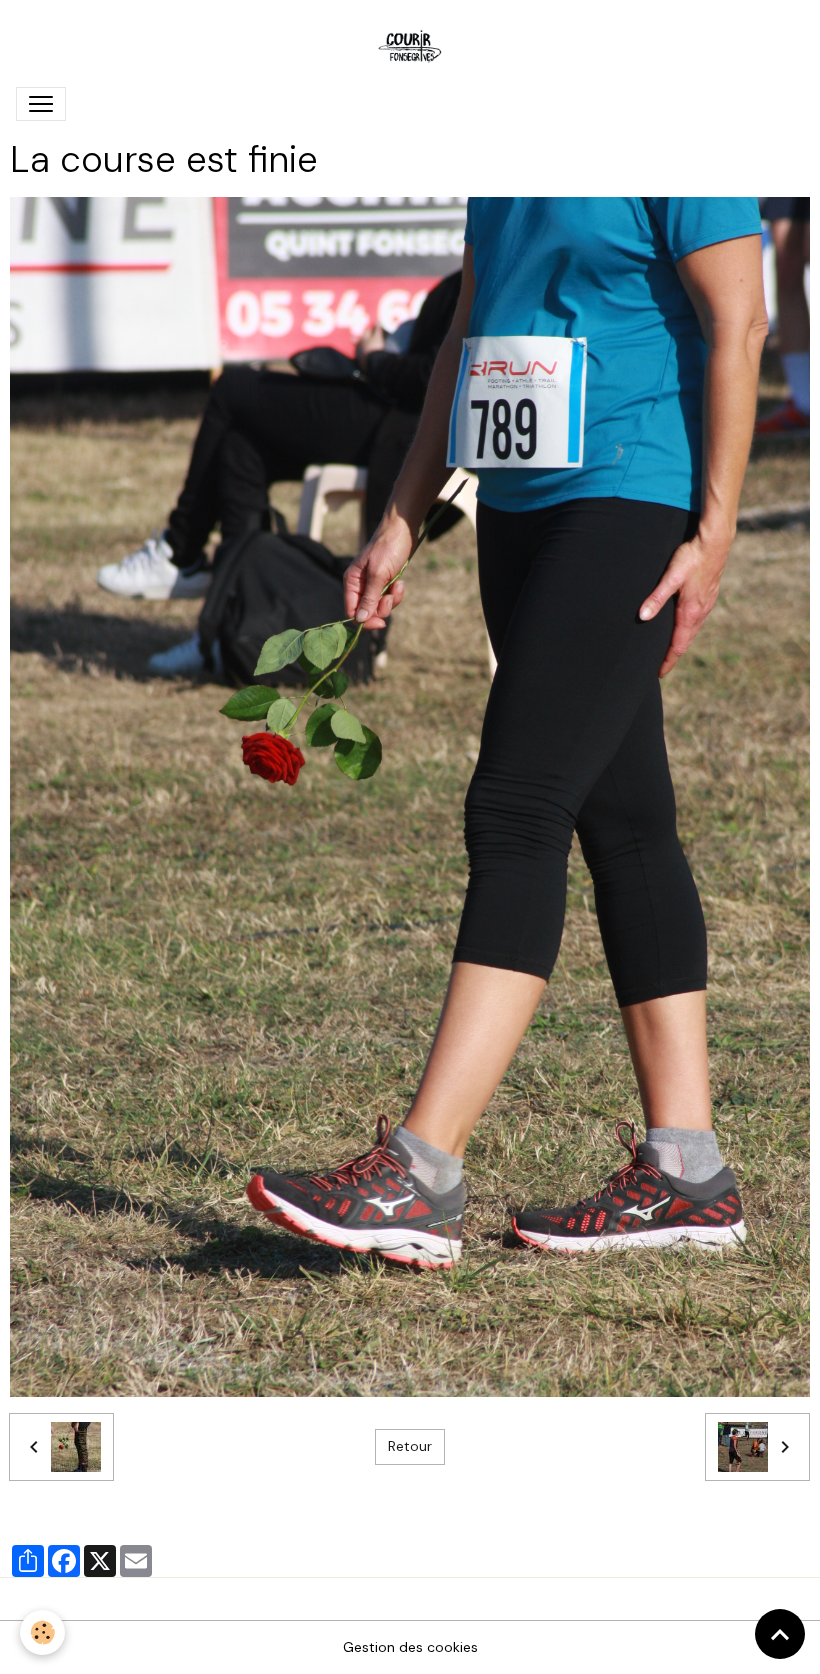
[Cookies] (42, 1632)
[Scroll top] (780, 1634)
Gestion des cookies (410, 1647)
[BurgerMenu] (41, 104)
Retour (410, 1446)
